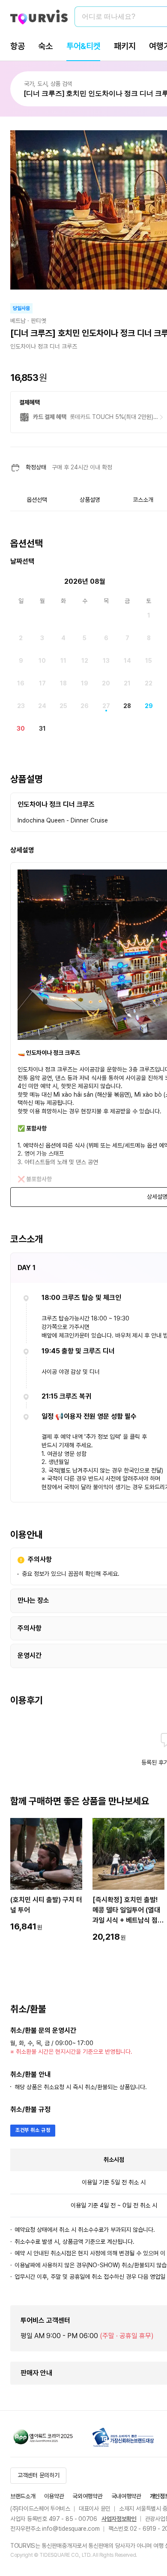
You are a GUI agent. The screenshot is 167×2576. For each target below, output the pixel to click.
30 (21, 729)
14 (127, 661)
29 (149, 706)
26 (85, 706)
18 (63, 683)
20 (106, 683)
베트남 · (20, 321)
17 (42, 683)
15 (149, 661)
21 (127, 683)
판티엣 (39, 321)
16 (21, 683)
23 (21, 706)
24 (42, 706)
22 (149, 683)
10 (42, 661)
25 (63, 706)
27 (106, 706)
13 (106, 661)
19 (85, 683)
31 (42, 729)
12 (85, 661)
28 (127, 706)
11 (63, 661)
